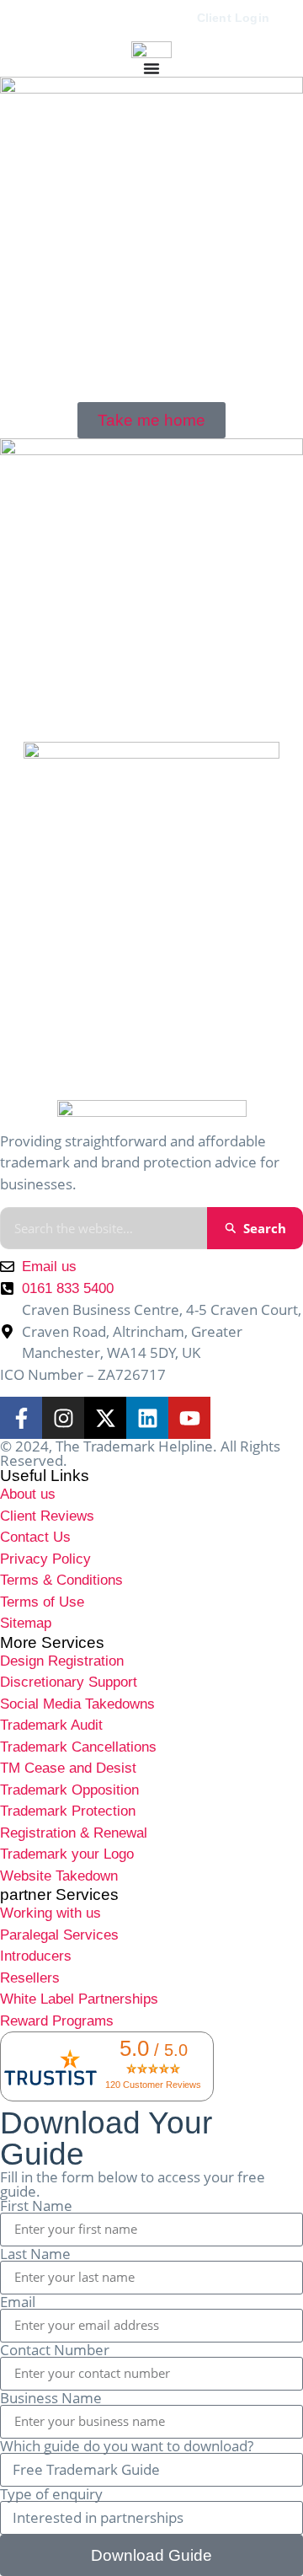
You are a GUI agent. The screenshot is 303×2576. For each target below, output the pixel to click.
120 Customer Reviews (153, 2085)
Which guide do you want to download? (127, 2446)
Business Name (51, 2398)
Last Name (35, 2254)
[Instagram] (63, 1418)
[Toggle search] (46, 19)
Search (265, 1228)
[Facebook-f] (21, 1418)
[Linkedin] (147, 1418)
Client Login (233, 18)
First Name (36, 2206)
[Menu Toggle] (151, 68)
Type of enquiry (51, 2494)
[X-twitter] (105, 1418)
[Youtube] (189, 1418)
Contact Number (55, 2350)
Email (18, 2302)
